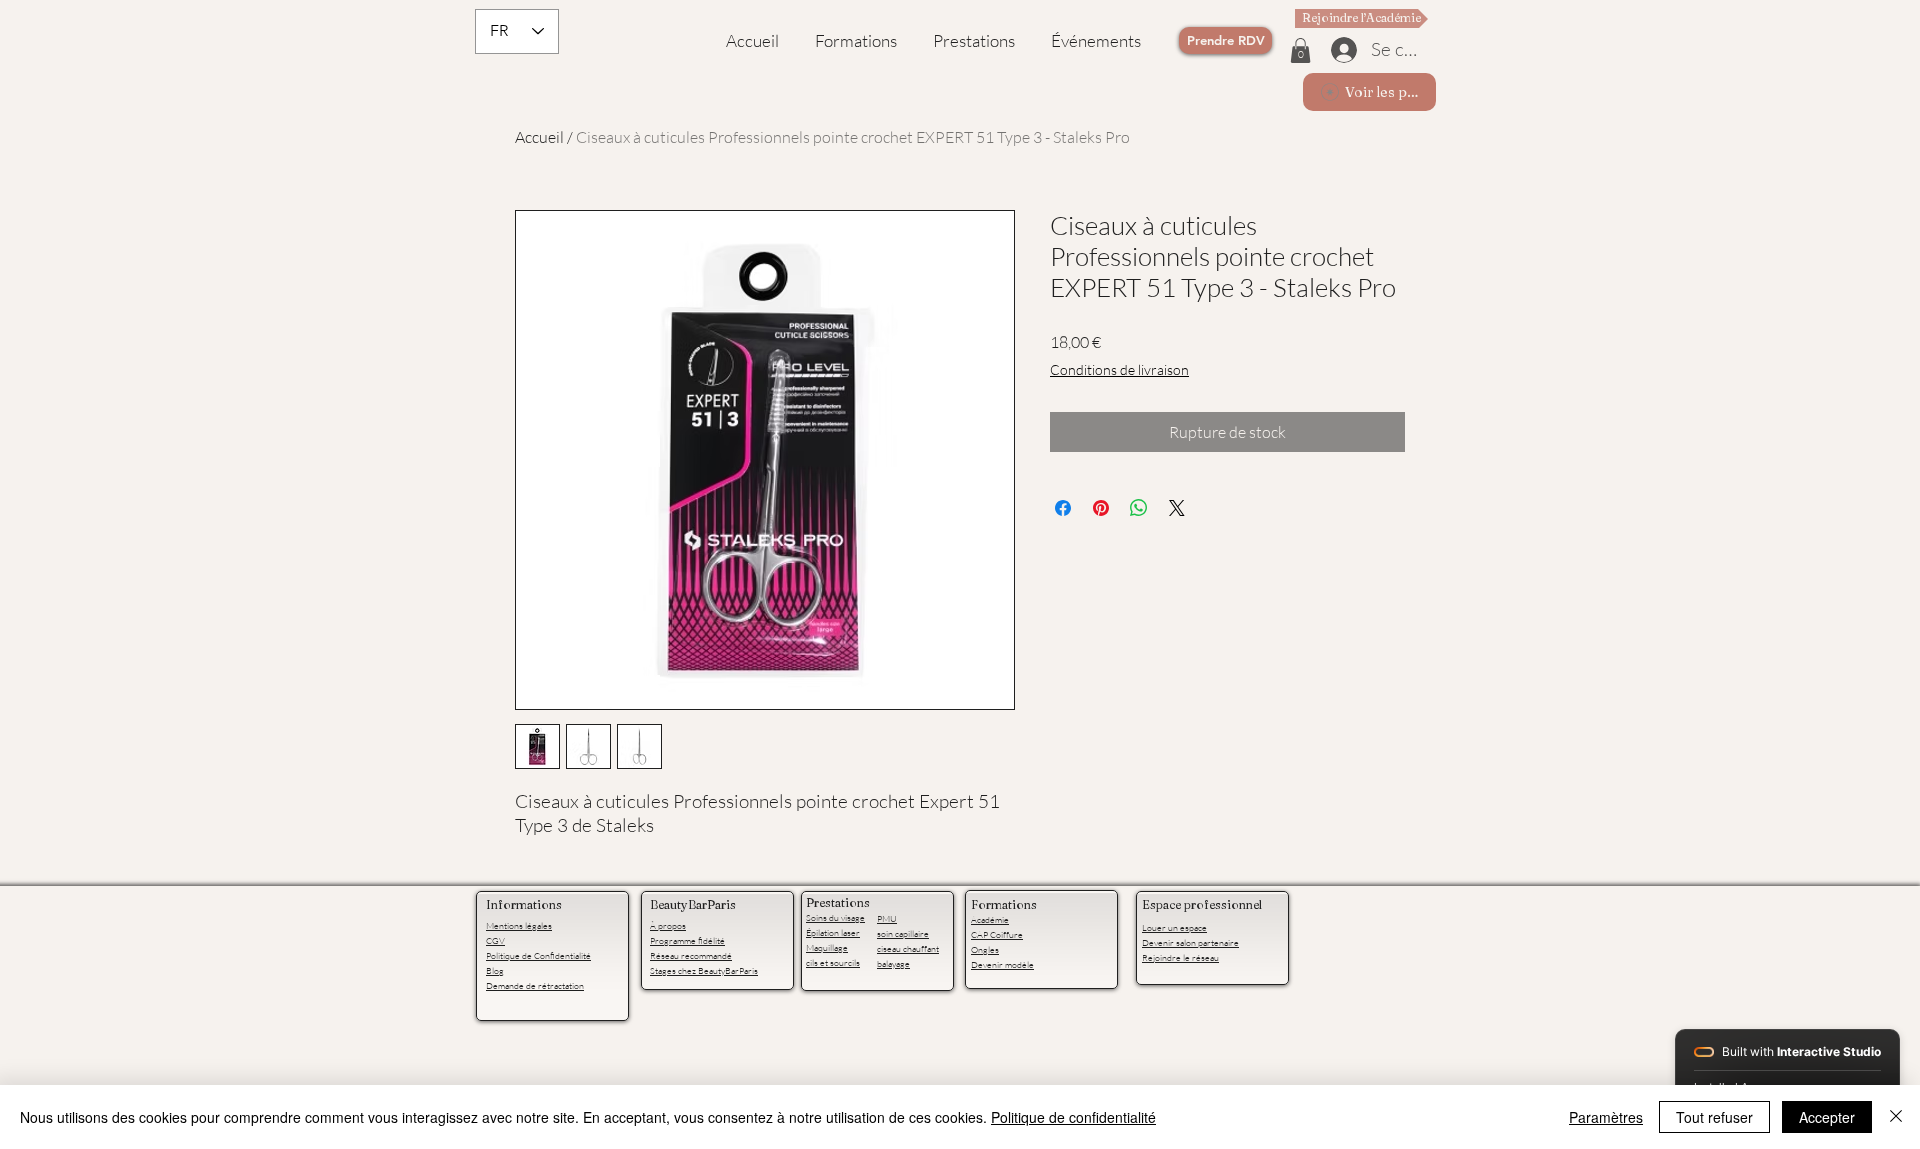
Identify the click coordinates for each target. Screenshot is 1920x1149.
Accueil (539, 137)
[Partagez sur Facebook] (1063, 508)
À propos (668, 925)
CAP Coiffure (997, 934)
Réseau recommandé (691, 955)
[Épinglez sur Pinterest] (1101, 508)
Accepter (1827, 1117)
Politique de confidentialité (1073, 1117)
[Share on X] (1177, 508)
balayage (893, 963)
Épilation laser (833, 932)
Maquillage (827, 947)
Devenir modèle (1002, 964)
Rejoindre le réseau (1180, 957)
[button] (1300, 50)
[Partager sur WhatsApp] (1139, 508)
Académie (990, 919)
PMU (887, 918)
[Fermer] (1896, 1117)
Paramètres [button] (1606, 1117)
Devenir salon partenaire (1190, 942)
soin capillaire (903, 933)
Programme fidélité (687, 940)
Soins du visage (835, 917)
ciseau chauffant (908, 948)
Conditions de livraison (1119, 369)
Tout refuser (1714, 1117)
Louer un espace (1174, 927)
